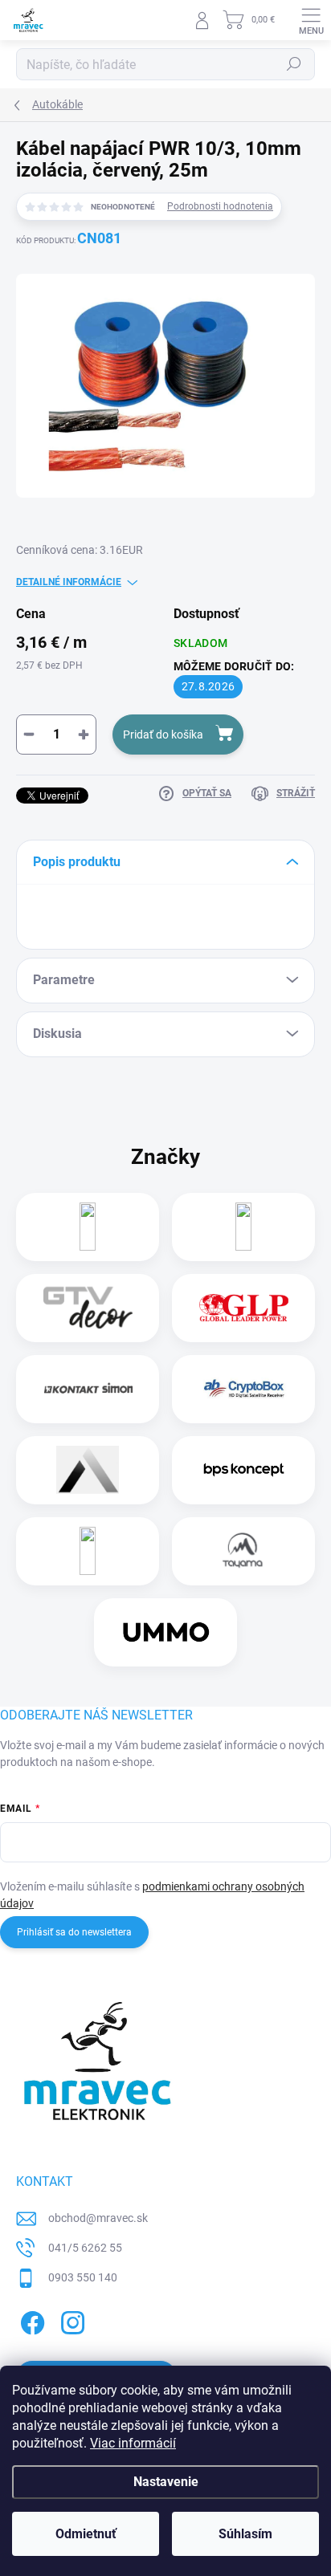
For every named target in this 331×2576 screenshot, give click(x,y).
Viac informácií (133, 2443)
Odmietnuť (86, 2534)
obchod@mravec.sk (98, 2218)
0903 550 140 (83, 2277)
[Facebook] (30, 2320)
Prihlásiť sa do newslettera (74, 1932)
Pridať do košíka (163, 735)
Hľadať (294, 64)
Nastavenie (166, 2482)
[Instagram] (70, 2320)
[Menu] (311, 20)
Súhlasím (245, 2534)
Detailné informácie (69, 582)
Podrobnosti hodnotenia (220, 206)
